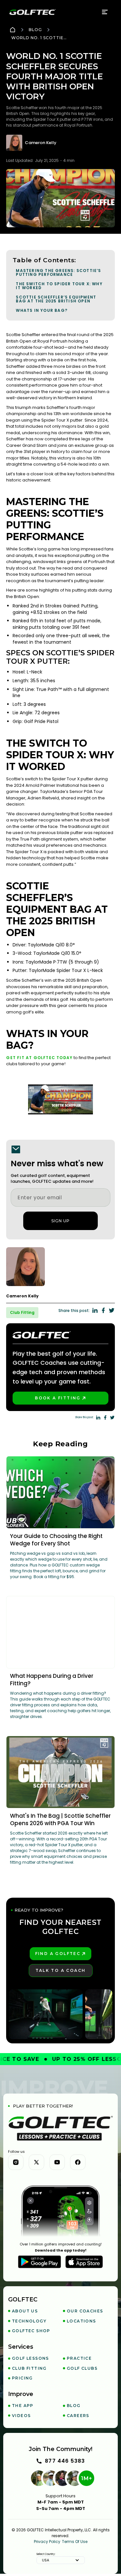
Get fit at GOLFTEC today (39, 1058)
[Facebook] (78, 2162)
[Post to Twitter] (112, 1310)
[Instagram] (16, 2162)
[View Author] (60, 1267)
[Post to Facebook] (103, 1310)
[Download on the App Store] (84, 2262)
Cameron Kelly (41, 143)
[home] (33, 12)
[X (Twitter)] (36, 2162)
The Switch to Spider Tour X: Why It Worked (59, 286)
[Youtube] (57, 2162)
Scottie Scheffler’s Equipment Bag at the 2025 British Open (56, 299)
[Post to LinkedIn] (95, 1310)
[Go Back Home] (13, 30)
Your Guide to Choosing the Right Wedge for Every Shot (56, 1540)
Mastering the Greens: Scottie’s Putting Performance (58, 272)
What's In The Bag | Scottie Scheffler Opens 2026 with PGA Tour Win (60, 1819)
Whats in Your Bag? (42, 310)
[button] (105, 12)
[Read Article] (60, 1492)
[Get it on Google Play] (40, 2262)
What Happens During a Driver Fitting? (52, 1680)
